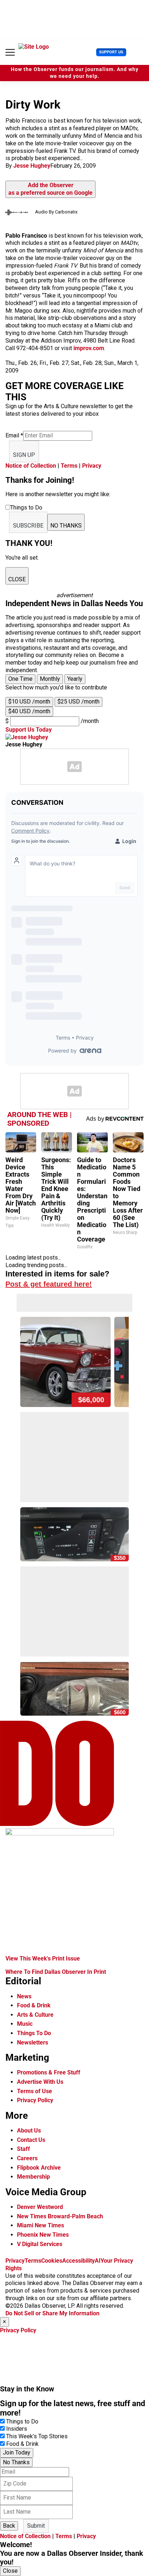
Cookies (52, 2261)
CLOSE (17, 579)
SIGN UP (24, 455)
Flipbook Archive (39, 2168)
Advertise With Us (40, 2082)
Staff (24, 2149)
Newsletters (33, 2043)
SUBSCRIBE (28, 526)
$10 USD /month (29, 702)
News (24, 1996)
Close (10, 2571)
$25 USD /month (78, 702)
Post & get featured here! (49, 1284)
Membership (33, 2177)
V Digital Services (40, 2244)
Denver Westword (40, 2207)
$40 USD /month (29, 711)
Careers (27, 2158)
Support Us (111, 52)
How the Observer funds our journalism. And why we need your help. (75, 73)
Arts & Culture (35, 2015)
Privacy (92, 466)
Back (9, 2526)
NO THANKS (66, 526)
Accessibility (78, 2261)
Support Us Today (29, 730)
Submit (36, 2526)
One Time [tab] (20, 679)
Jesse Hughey (32, 166)
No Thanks (16, 2462)
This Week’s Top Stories (37, 2436)
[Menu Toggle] (10, 52)
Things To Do (34, 2033)
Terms (69, 466)
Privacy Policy (35, 2100)
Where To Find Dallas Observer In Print (56, 1972)
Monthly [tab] (50, 679)
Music (25, 2024)
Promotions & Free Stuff (49, 2072)
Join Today (17, 2453)
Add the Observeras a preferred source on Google (50, 189)
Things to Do (22, 2421)
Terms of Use (35, 2091)
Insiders (17, 2429)
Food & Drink (34, 2005)
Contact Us (31, 2140)
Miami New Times (41, 2225)
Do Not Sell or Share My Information (52, 2313)
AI (98, 2261)
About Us (29, 2131)
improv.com (89, 348)
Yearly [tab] (75, 679)
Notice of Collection (31, 466)
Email (14, 435)
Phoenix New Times (43, 2235)
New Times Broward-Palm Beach (60, 2216)
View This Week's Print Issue (43, 1959)
